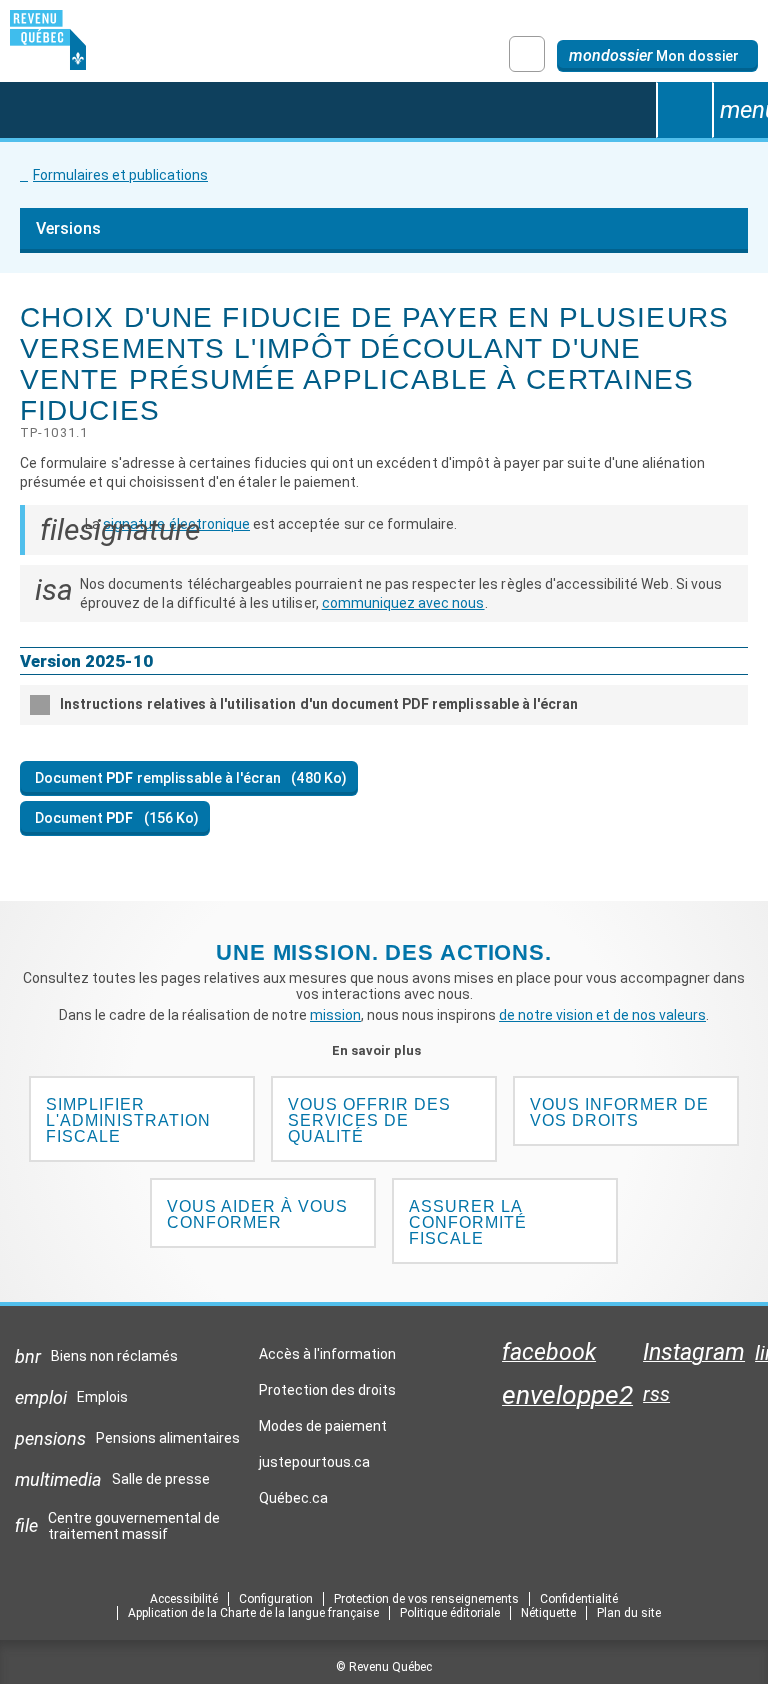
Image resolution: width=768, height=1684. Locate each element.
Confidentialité (579, 1599)
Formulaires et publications (120, 175)
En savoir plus (384, 1050)
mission (335, 1015)
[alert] (657, 56)
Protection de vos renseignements (426, 1599)
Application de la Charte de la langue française (253, 1613)
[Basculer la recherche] (684, 110)
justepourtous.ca (314, 1467)
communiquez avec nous (403, 603)
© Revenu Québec (384, 1667)
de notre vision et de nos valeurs (602, 1015)
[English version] (527, 54)
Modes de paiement (323, 1426)
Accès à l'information (327, 1354)
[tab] (384, 705)
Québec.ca (293, 1503)
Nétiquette (548, 1613)
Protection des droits (327, 1390)
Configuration (276, 1599)
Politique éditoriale (450, 1613)
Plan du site (629, 1613)
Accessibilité (184, 1599)
